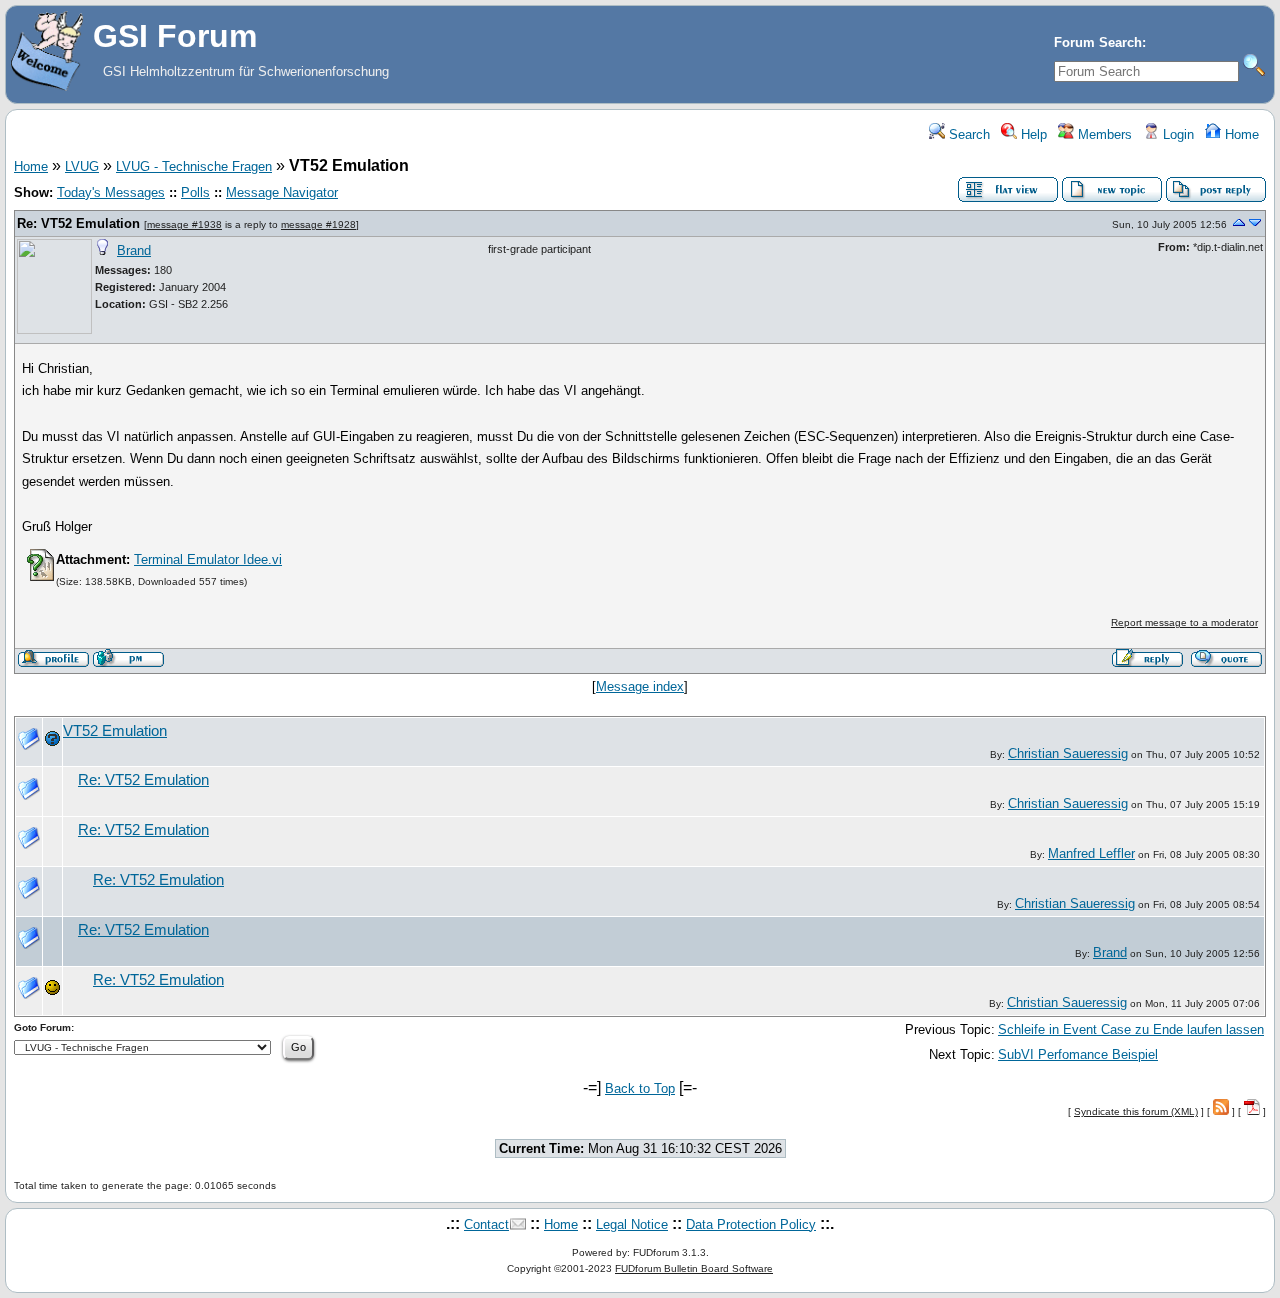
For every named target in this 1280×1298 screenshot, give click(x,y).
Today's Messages (111, 192)
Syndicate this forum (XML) (1136, 1111)
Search (967, 134)
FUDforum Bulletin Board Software (694, 1268)
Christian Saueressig (1068, 753)
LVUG (82, 166)
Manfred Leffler (1091, 853)
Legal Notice (632, 1224)
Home (1240, 134)
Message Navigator (282, 192)
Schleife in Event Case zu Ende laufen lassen (1131, 1029)
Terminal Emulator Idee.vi (208, 559)
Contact (486, 1224)
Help (1032, 134)
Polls (195, 192)
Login (1176, 134)
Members (1103, 134)
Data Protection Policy (751, 1224)
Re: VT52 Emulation (78, 223)
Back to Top (640, 1088)
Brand (134, 250)
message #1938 (184, 224)
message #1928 (318, 224)
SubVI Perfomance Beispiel (1078, 1054)
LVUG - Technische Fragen (194, 166)
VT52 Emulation (115, 731)
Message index (640, 686)
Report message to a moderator (1184, 622)
